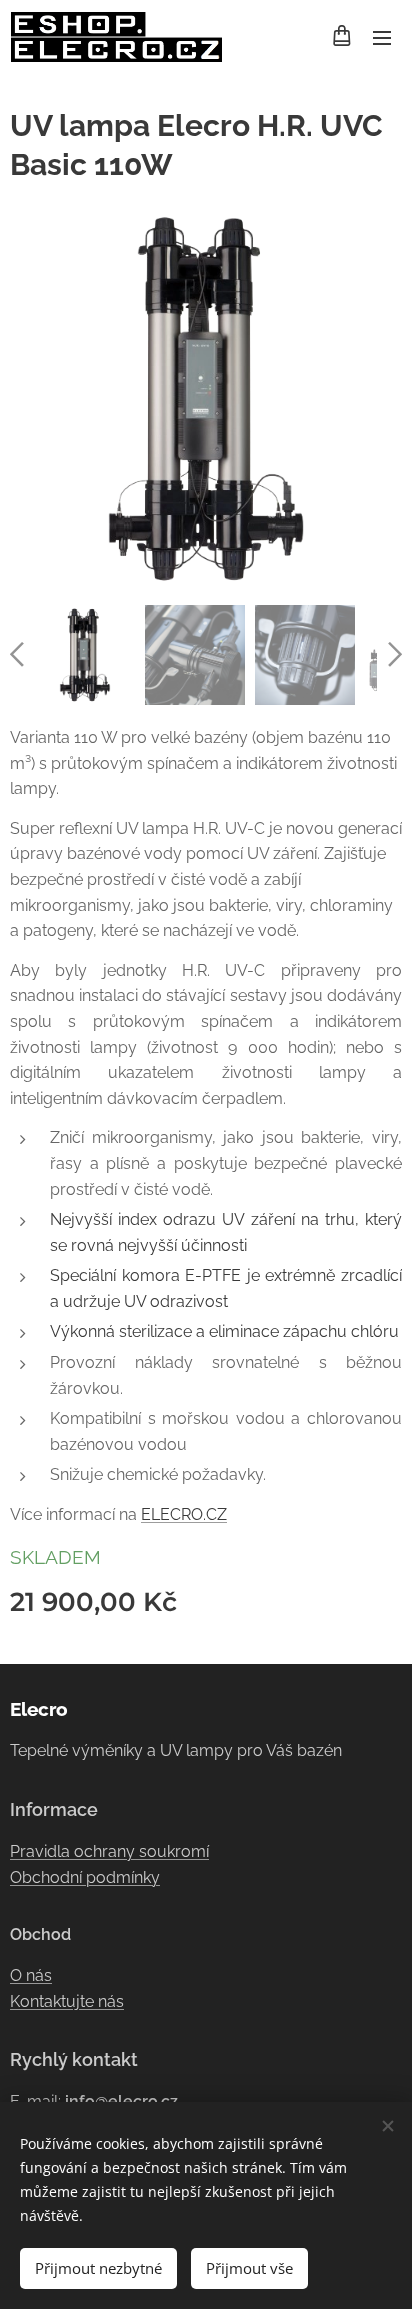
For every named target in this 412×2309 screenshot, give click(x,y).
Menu (382, 37)
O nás (31, 1975)
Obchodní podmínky (85, 1877)
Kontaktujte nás (67, 2001)
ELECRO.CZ (184, 1514)
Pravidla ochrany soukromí (109, 1851)
